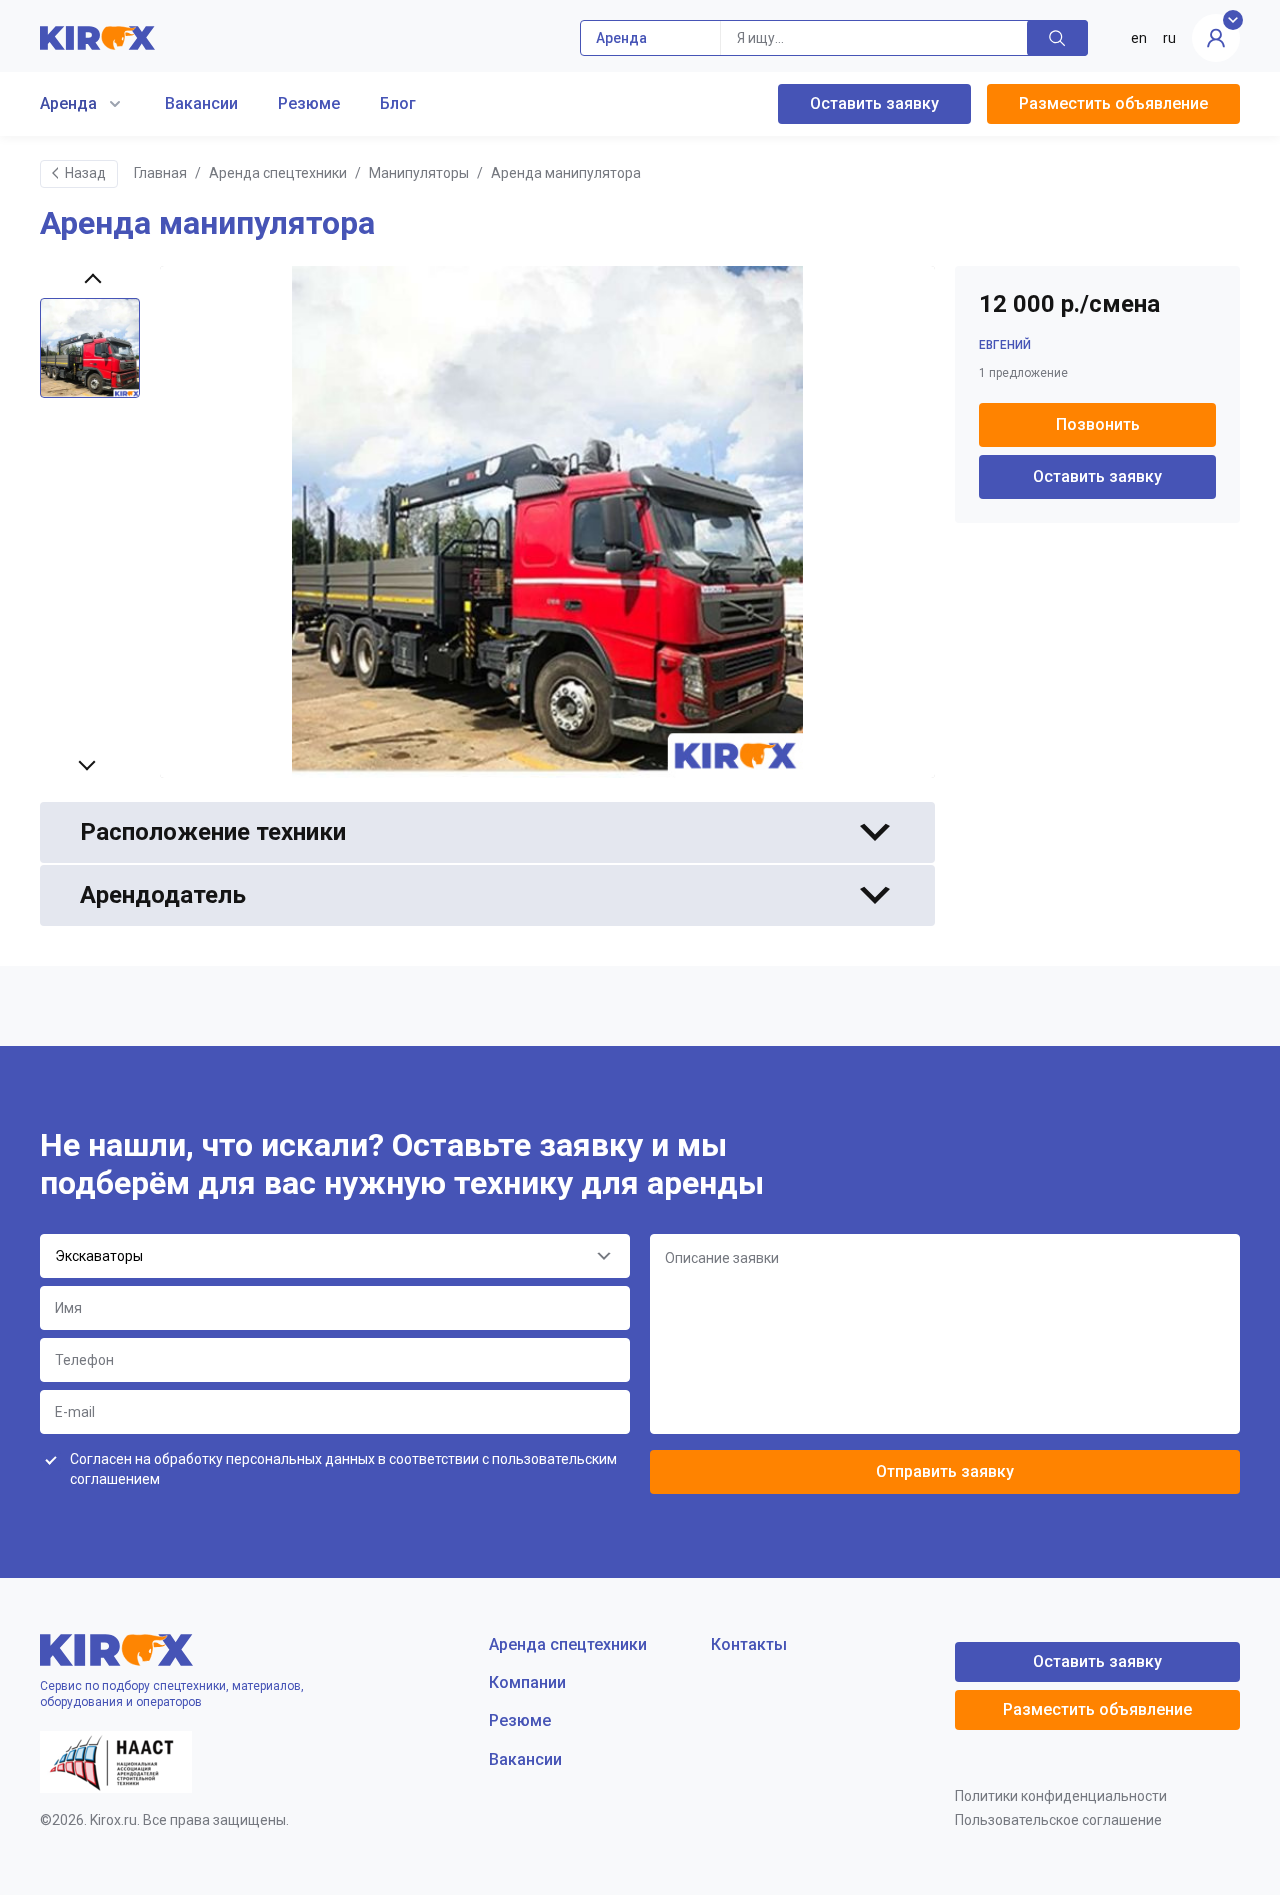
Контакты (749, 1644)
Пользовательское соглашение (1058, 1820)
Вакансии (201, 103)
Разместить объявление (1113, 103)
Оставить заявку (874, 103)
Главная (160, 173)
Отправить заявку (945, 1471)
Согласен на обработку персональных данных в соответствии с (343, 1469)
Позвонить (1098, 424)
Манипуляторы (419, 173)
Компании (527, 1682)
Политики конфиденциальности (1061, 1796)
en (1139, 38)
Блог (398, 103)
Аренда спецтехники (278, 173)
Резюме (309, 103)
